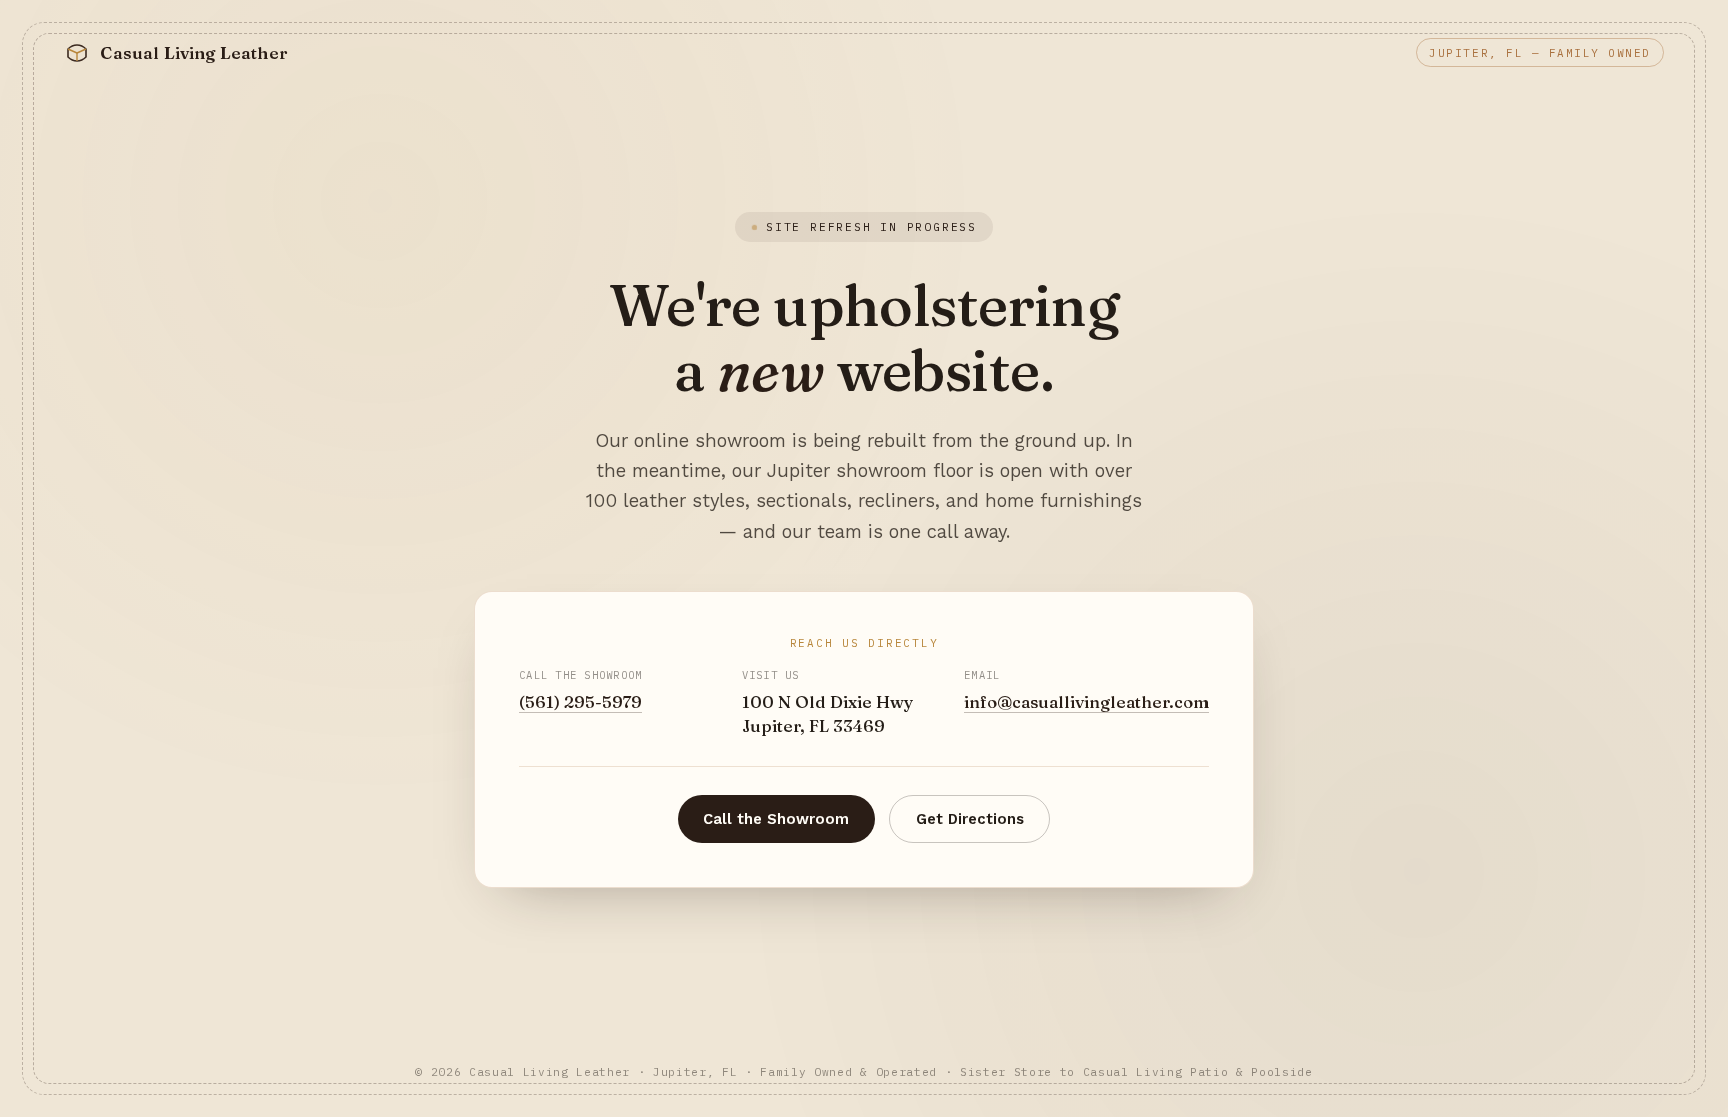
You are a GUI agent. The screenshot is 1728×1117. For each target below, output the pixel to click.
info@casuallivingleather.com (1086, 702)
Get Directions (970, 819)
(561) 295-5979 (580, 702)
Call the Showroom (776, 819)
